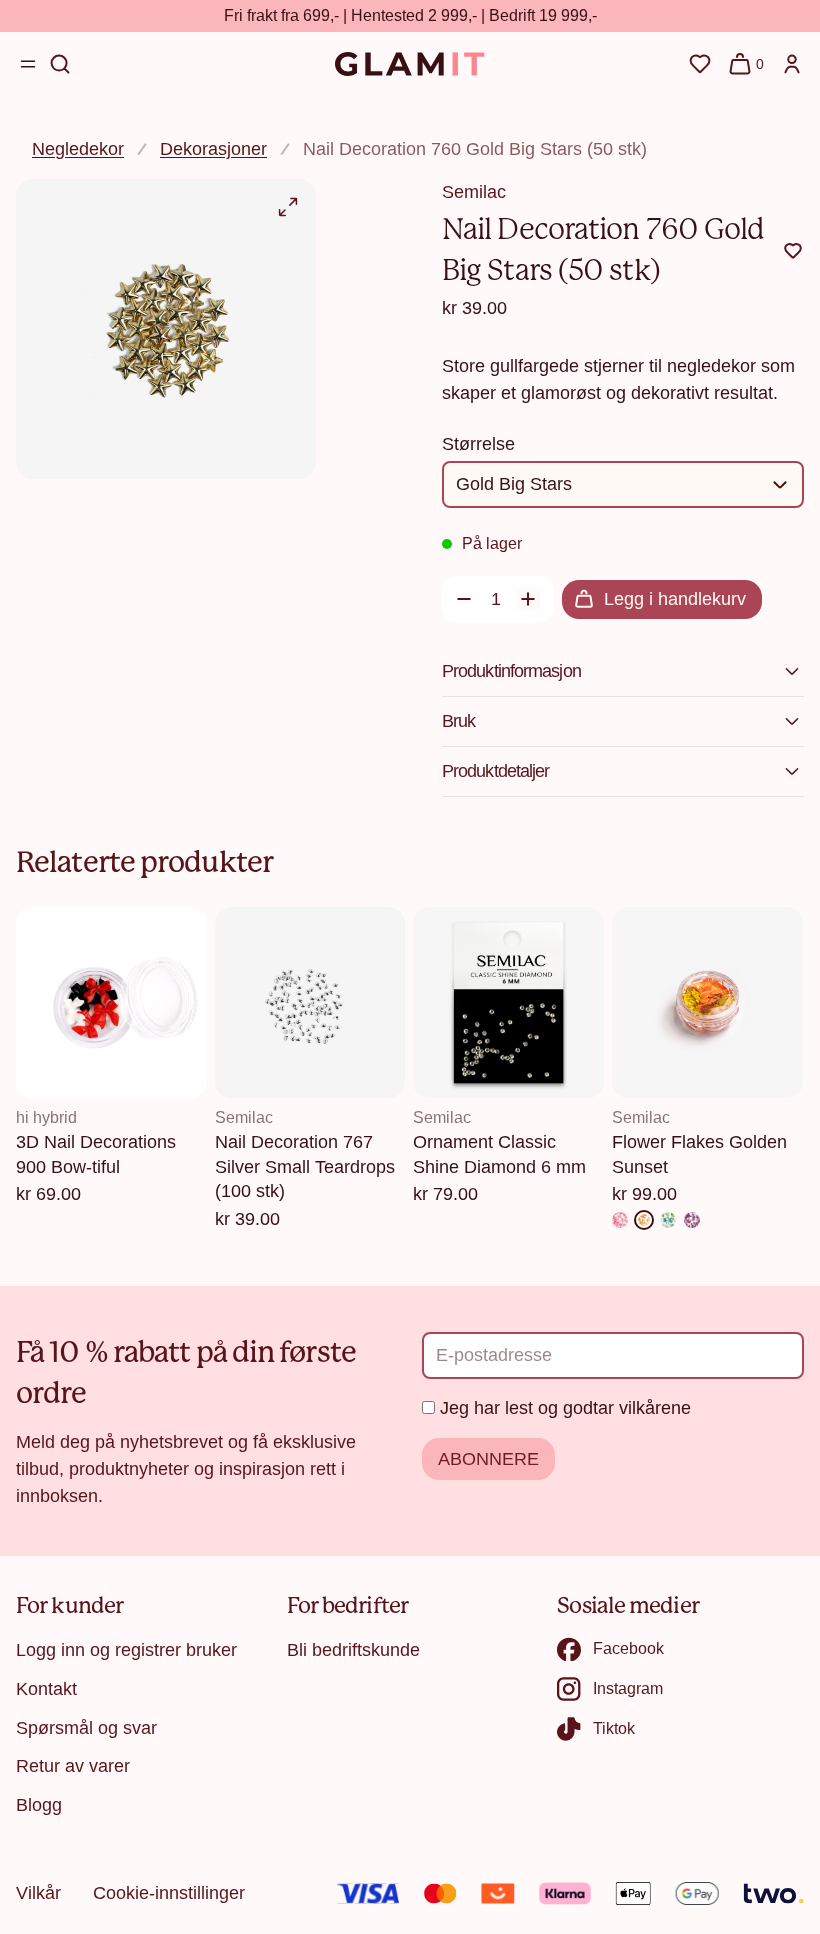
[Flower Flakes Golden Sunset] (644, 1220)
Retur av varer (73, 1766)
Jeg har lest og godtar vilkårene (565, 1408)
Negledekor (78, 149)
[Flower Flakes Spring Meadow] (668, 1220)
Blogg (39, 1805)
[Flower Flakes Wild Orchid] (692, 1220)
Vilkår (38, 1893)
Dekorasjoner (213, 149)
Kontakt (46, 1689)
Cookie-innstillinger (169, 1893)
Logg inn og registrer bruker (126, 1650)
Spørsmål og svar (86, 1728)
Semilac (474, 192)
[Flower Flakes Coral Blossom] (620, 1220)
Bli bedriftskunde (353, 1650)
